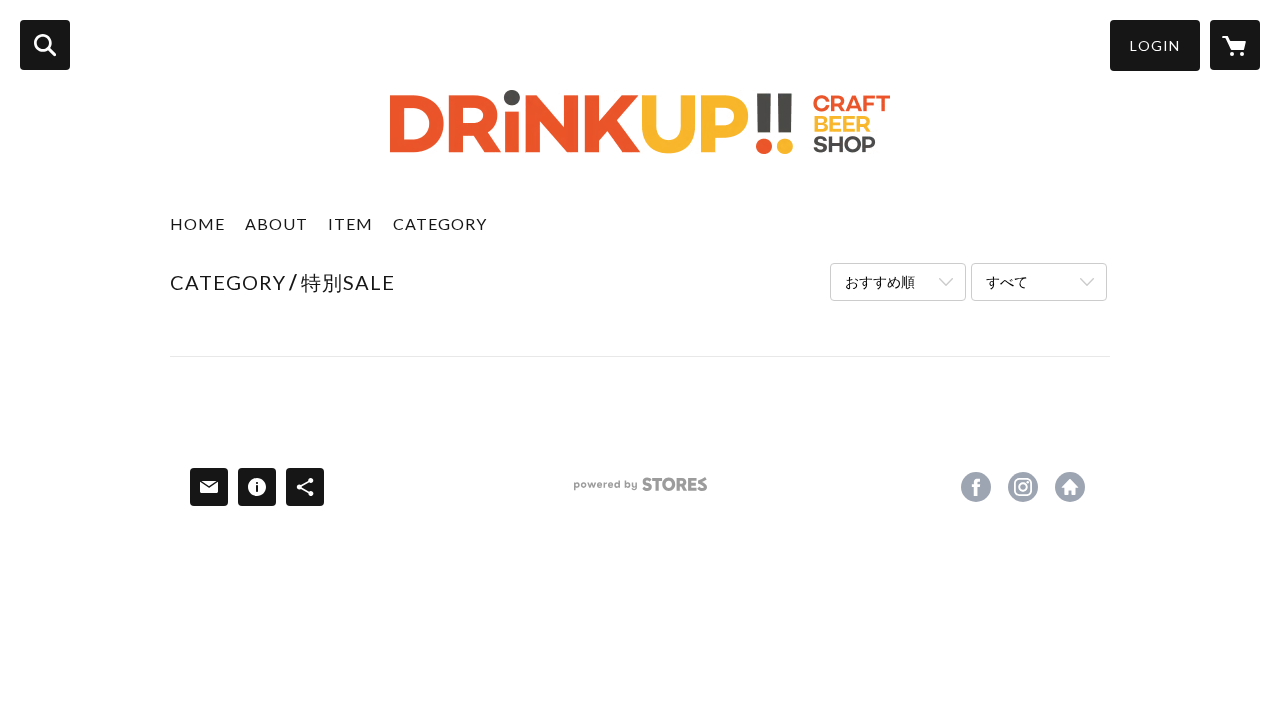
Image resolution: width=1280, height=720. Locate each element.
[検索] (45, 45)
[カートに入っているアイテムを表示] (1235, 45)
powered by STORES (640, 491)
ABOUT (276, 223)
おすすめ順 (880, 281)
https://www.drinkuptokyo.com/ (1070, 487)
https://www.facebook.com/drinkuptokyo (976, 487)
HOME (197, 223)
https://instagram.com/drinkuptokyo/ (1023, 487)
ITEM (350, 223)
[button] (1155, 45)
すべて (1007, 281)
